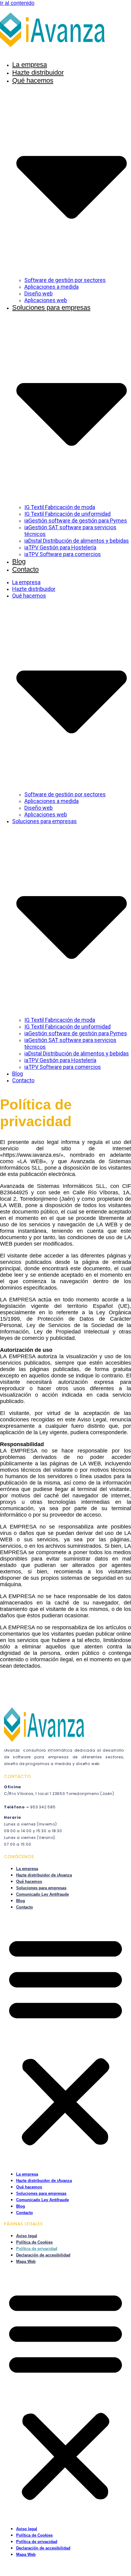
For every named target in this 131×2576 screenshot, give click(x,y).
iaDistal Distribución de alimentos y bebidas (77, 541)
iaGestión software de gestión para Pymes (76, 521)
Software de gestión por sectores (65, 280)
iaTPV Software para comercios (63, 554)
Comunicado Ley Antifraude (42, 1894)
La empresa (30, 65)
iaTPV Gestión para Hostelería (60, 547)
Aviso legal (27, 2236)
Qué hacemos (29, 1881)
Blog (19, 561)
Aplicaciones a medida (51, 287)
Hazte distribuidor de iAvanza (44, 1875)
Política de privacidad (37, 2249)
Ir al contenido (17, 3)
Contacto (25, 569)
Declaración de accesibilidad (43, 2255)
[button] (65, 2040)
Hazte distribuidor (38, 72)
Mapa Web (26, 2261)
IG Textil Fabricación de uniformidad (67, 514)
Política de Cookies (34, 2242)
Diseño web (39, 293)
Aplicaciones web (46, 300)
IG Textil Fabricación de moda (60, 507)
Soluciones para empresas (41, 1888)
